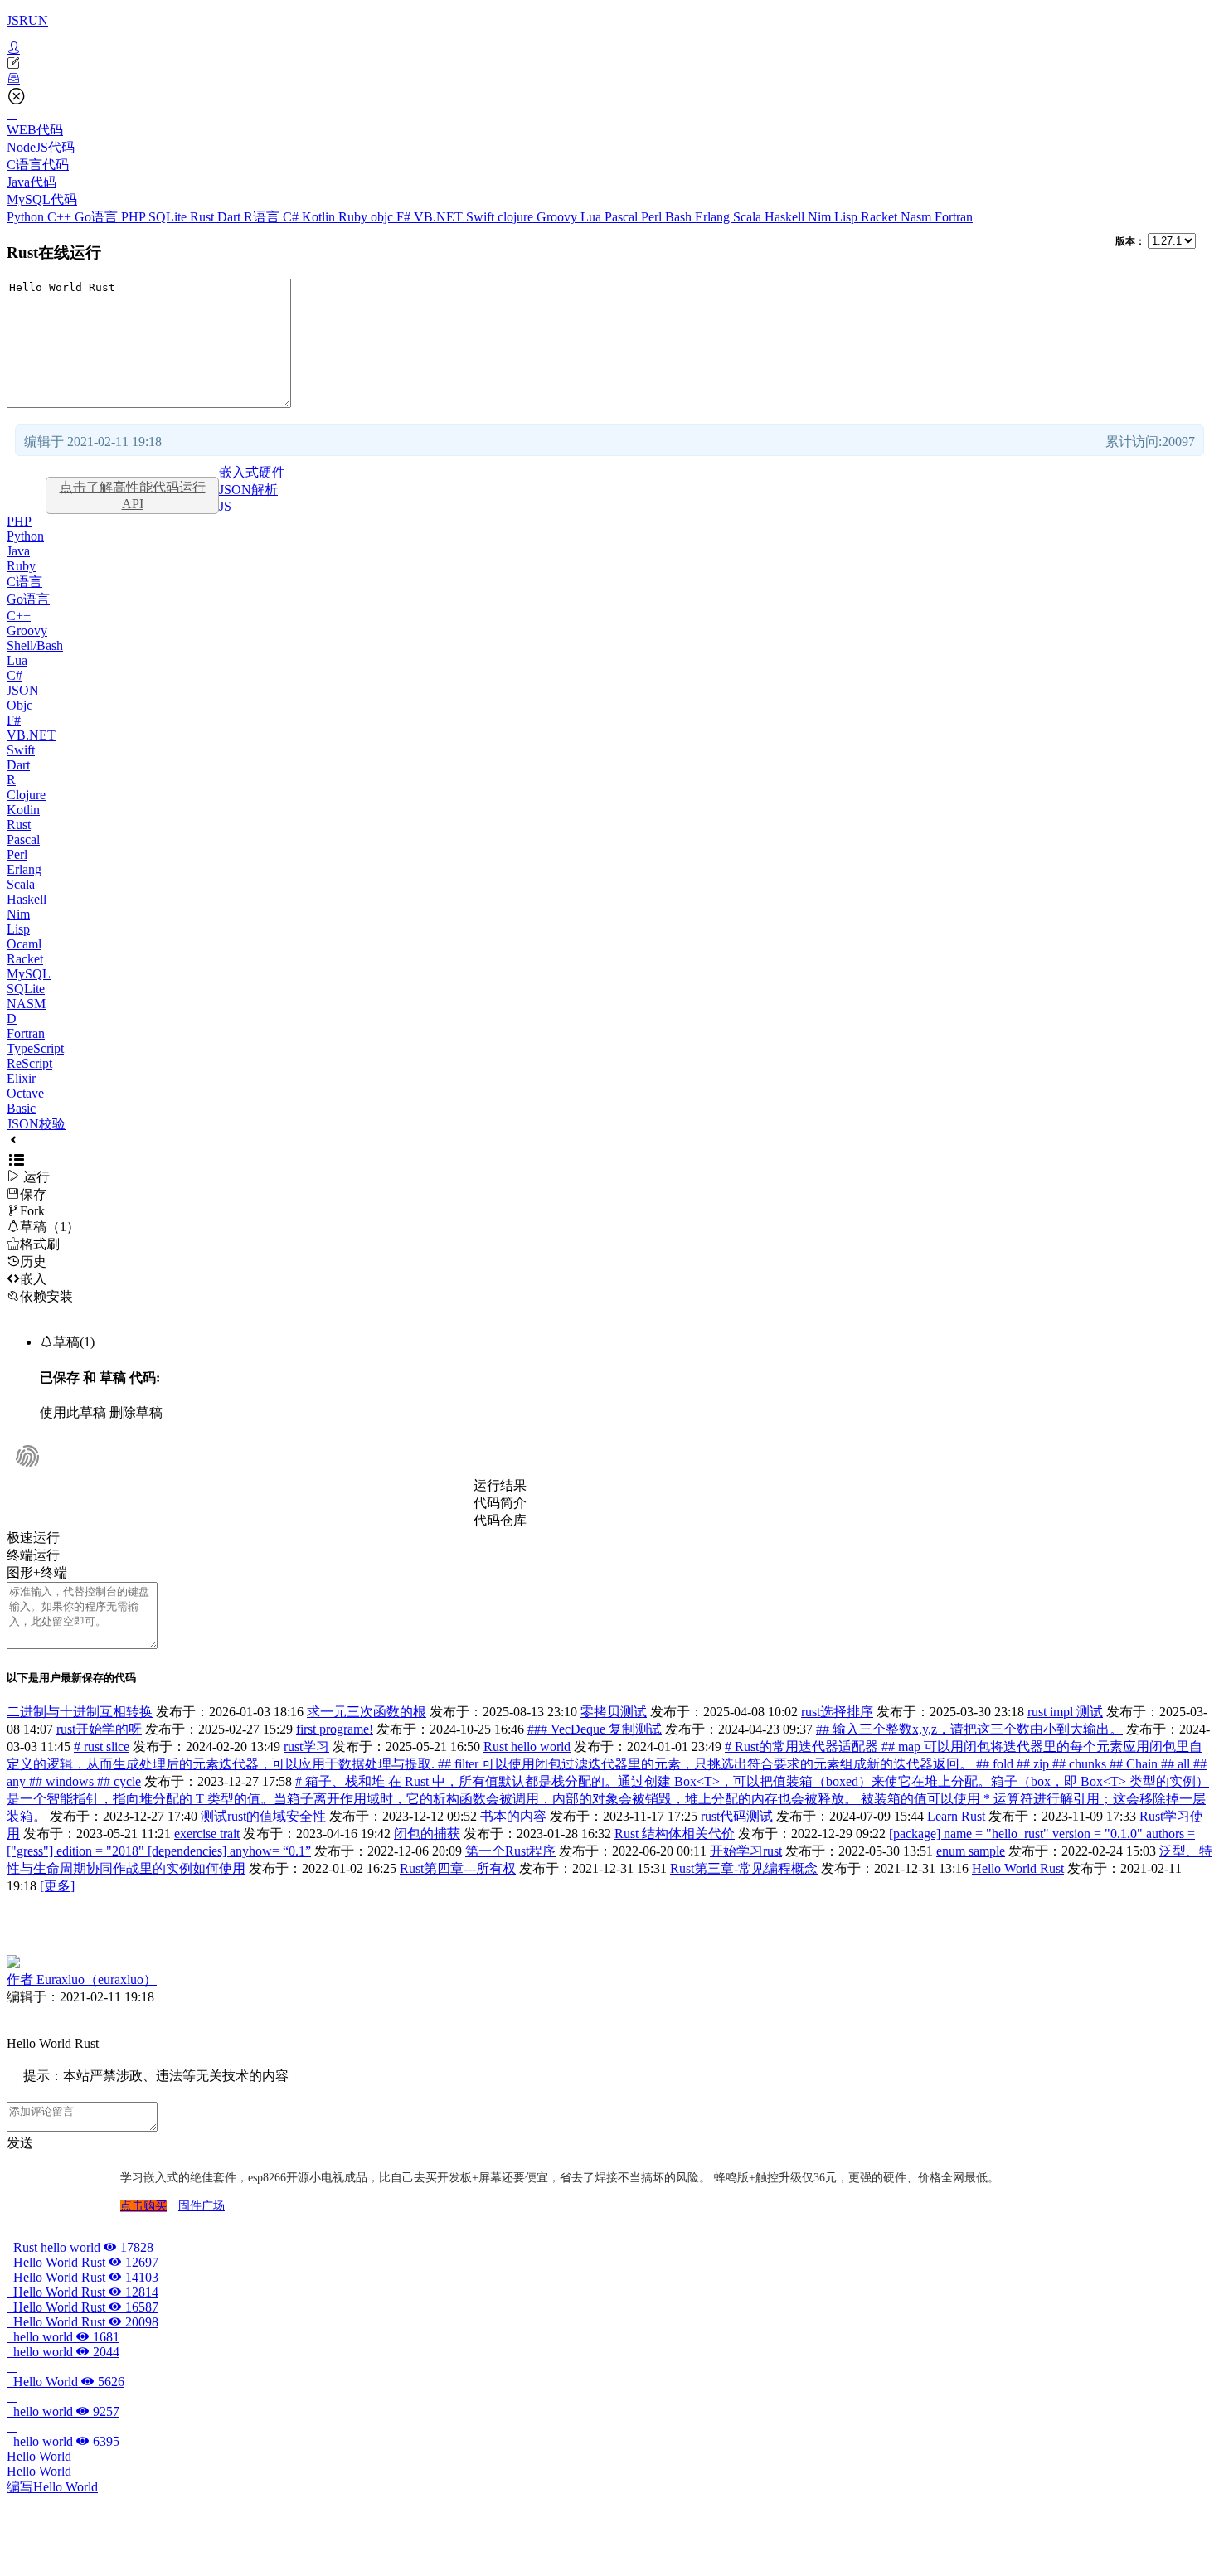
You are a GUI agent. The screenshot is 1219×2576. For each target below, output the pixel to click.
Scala (749, 217)
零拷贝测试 (614, 1712)
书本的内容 (513, 1816)
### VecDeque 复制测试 (595, 1729)
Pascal (623, 217)
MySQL (29, 974)
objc (384, 217)
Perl (653, 217)
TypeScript (35, 1048)
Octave (25, 1093)
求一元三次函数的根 (367, 1712)
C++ (61, 217)
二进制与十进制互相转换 (80, 1712)
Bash (680, 217)
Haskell (786, 217)
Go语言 (98, 217)
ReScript (29, 1063)
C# (292, 217)
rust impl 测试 (1065, 1712)
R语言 (263, 217)
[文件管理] (609, 79)
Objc (19, 705)
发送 (20, 2143)
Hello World (66, 2382)
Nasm (918, 217)
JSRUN (27, 20)
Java (18, 551)
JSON (23, 690)
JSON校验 (36, 1124)
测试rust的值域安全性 (263, 1816)
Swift (482, 217)
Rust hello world (527, 1746)
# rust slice (102, 1746)
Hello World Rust (1018, 1868)
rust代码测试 (737, 1816)
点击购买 (143, 2206)
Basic (21, 1108)
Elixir (21, 1078)
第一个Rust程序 (510, 1851)
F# (405, 217)
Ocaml (24, 944)
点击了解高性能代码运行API (133, 495)
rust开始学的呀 (99, 1729)
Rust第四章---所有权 (458, 1868)
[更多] (57, 1886)
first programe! (335, 1729)
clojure (517, 217)
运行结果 (500, 1485)
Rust (204, 217)
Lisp (847, 217)
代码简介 (500, 1503)
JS (225, 506)
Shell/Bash (35, 645)
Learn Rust (956, 1816)
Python (27, 217)
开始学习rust (746, 1851)
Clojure (26, 795)
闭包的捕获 (427, 1834)
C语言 (24, 582)
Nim (821, 217)
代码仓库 (500, 1520)
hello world (63, 2337)
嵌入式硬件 (252, 472)
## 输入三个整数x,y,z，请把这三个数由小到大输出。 (969, 1729)
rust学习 (306, 1746)
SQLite (169, 217)
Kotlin (320, 217)
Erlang (714, 217)
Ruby (355, 217)
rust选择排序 (837, 1712)
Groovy (559, 217)
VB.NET (440, 217)
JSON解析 (248, 490)
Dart (231, 217)
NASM (26, 1004)
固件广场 (202, 2206)
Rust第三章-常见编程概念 (744, 1868)
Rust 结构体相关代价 (675, 1834)
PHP (135, 217)
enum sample (971, 1851)
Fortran (954, 217)
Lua (593, 217)
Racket (881, 217)
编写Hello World (52, 2487)
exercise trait (207, 1834)
